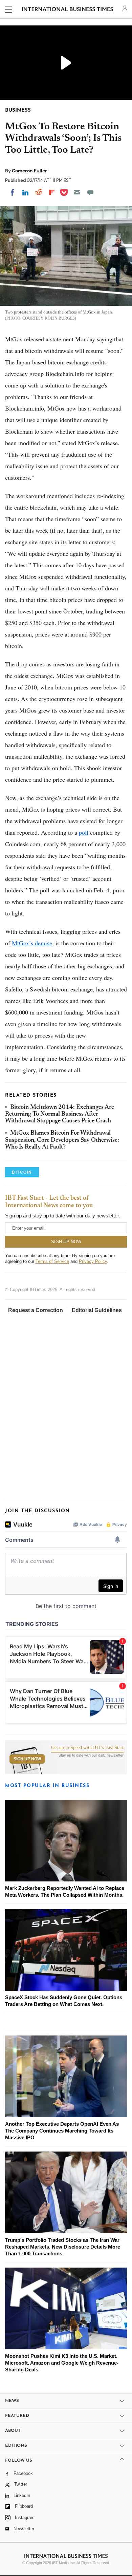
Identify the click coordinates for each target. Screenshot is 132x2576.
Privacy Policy (93, 1261)
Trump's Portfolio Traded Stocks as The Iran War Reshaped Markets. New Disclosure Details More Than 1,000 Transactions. (63, 2247)
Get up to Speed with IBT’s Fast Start (87, 1748)
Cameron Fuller (29, 171)
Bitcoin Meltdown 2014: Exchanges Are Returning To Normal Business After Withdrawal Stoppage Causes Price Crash (60, 1114)
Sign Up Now (27, 1759)
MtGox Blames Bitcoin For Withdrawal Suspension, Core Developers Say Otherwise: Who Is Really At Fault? (62, 1140)
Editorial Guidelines (97, 1310)
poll (84, 832)
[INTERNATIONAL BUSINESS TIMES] (68, 10)
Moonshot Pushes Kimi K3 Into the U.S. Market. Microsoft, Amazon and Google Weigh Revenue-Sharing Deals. (62, 2363)
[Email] (77, 192)
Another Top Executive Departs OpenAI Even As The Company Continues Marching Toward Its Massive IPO (62, 2131)
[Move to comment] (90, 192)
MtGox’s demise (32, 943)
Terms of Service (52, 1261)
